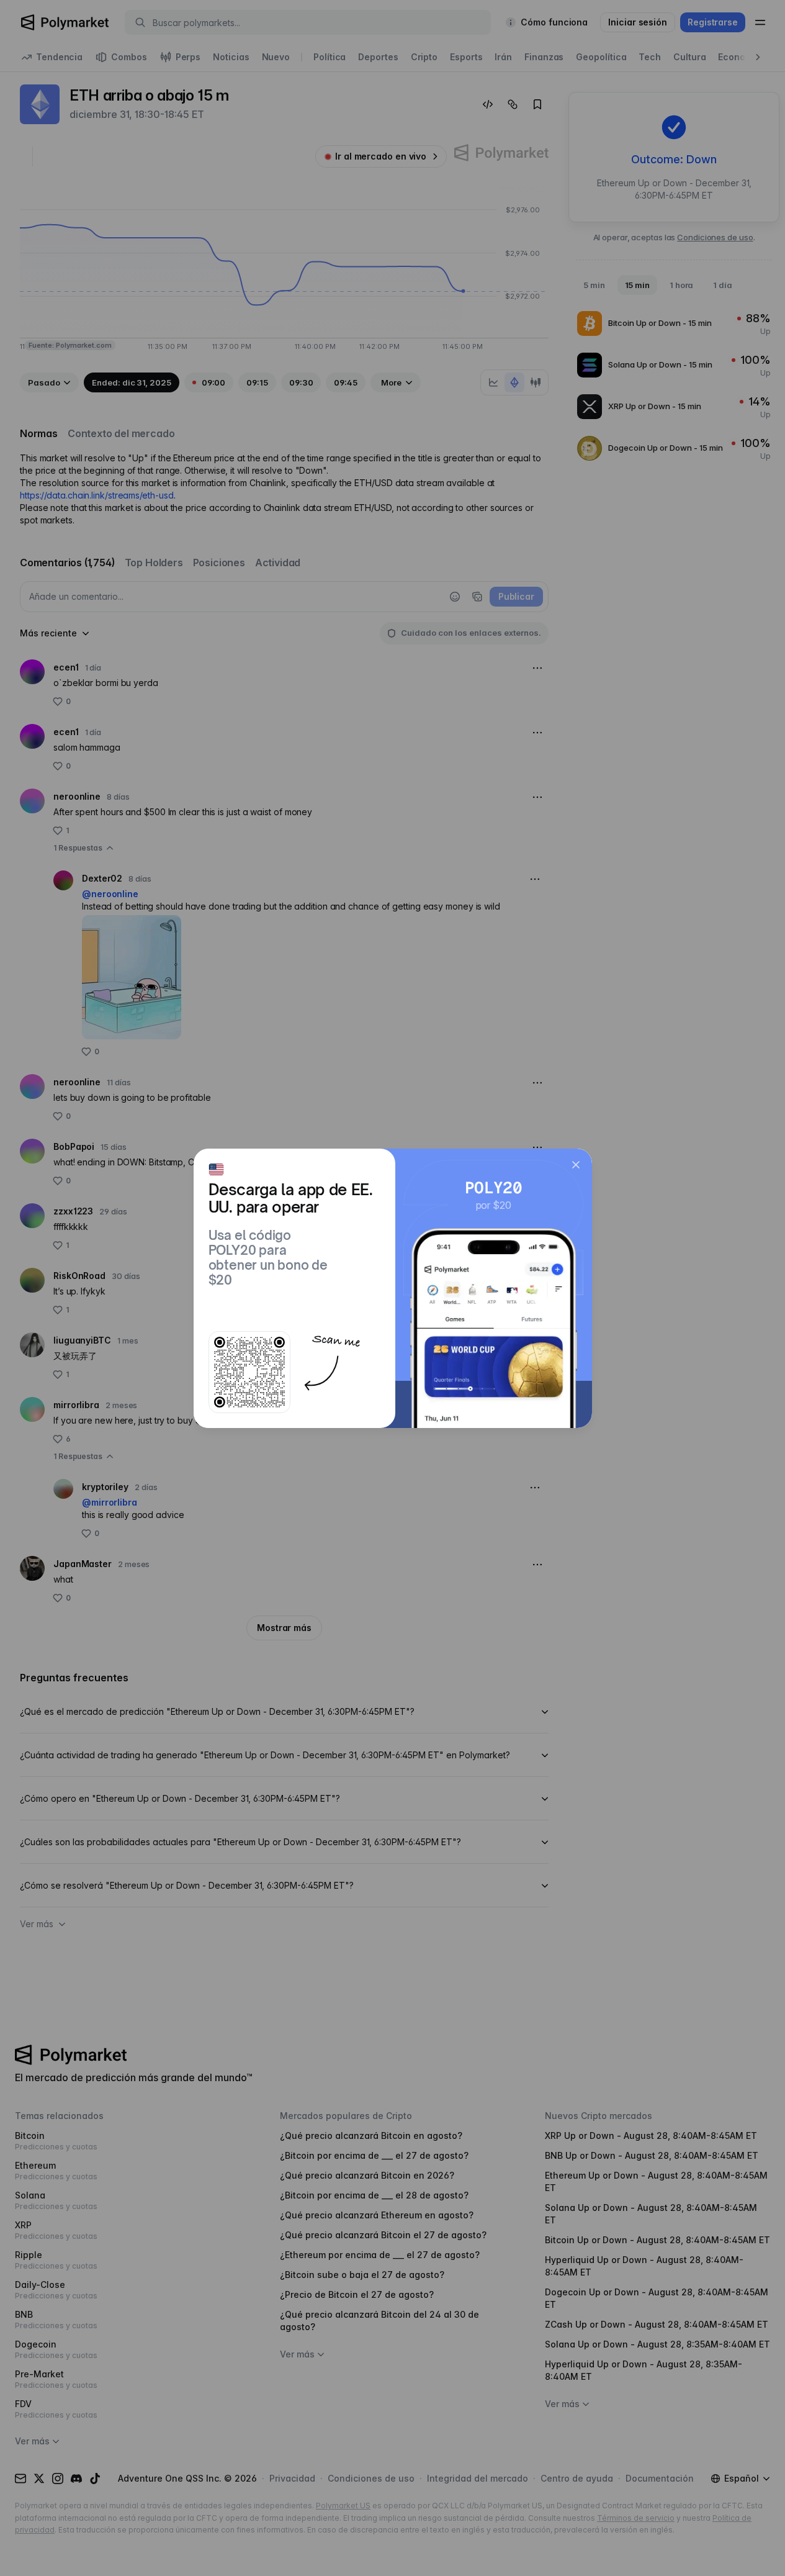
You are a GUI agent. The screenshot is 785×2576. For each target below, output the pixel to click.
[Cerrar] (576, 1165)
